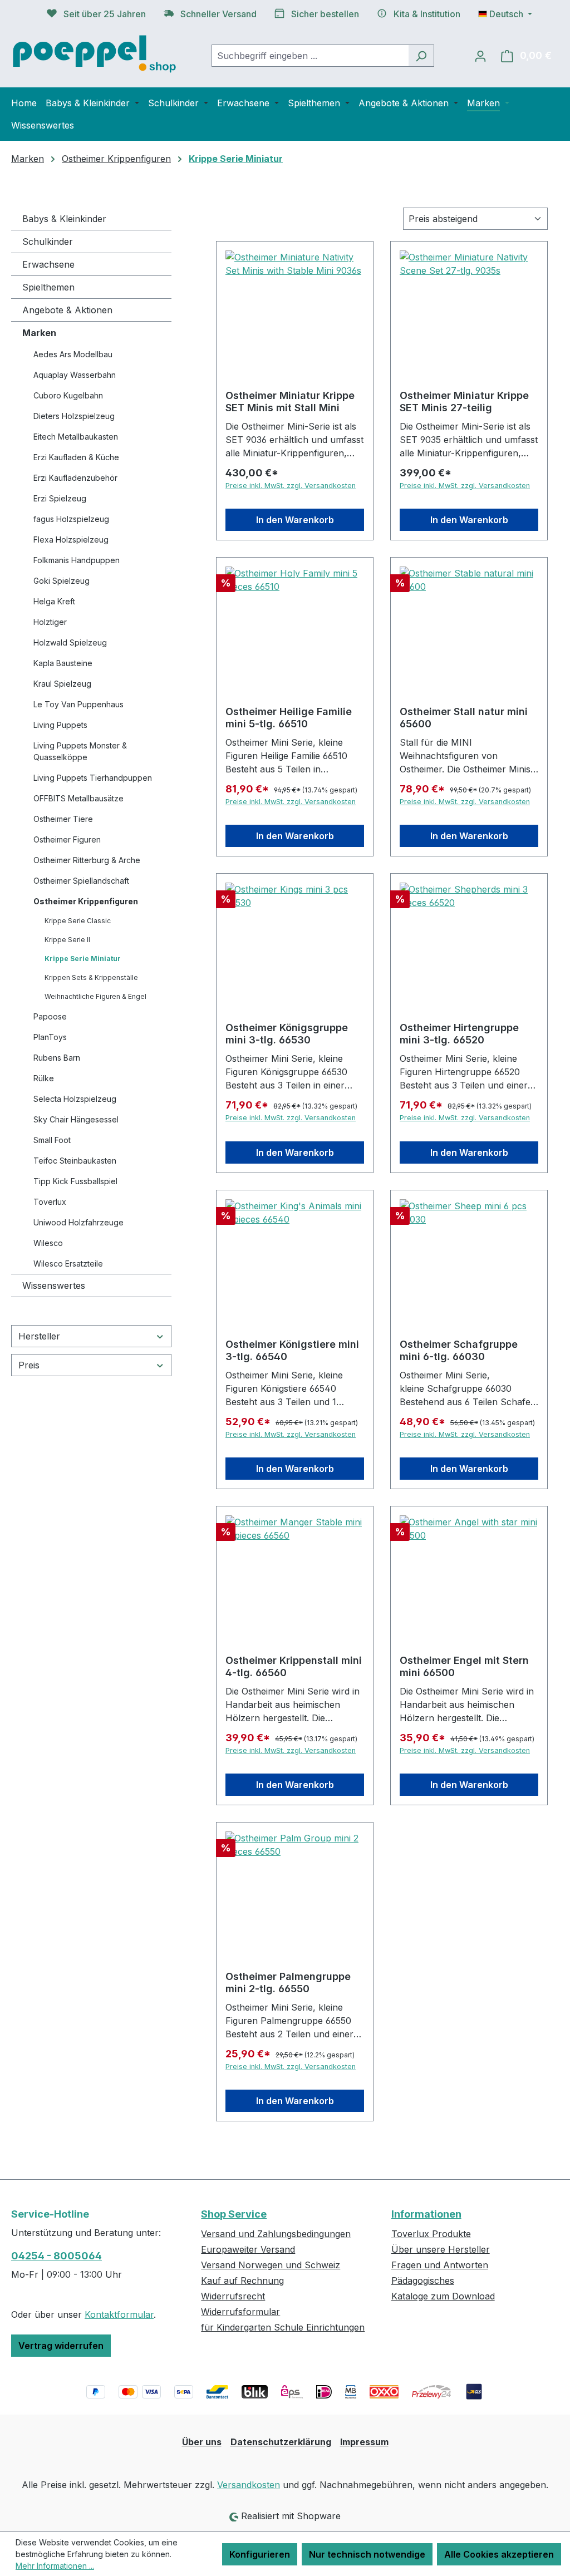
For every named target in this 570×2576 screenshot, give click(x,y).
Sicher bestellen (325, 14)
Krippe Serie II (67, 940)
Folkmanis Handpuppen (77, 560)
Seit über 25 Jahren (105, 14)
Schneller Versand (218, 14)
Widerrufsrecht (233, 2296)
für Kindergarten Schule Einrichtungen (283, 2327)
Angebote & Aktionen (67, 310)
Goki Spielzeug (62, 581)
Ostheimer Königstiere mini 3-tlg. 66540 (292, 1350)
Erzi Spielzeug (60, 498)
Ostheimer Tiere (63, 819)
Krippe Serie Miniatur (83, 959)
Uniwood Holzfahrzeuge (78, 1222)
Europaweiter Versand (248, 2249)
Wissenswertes (54, 1285)
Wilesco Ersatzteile (68, 1264)
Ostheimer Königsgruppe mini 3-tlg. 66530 (287, 1034)
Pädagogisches (423, 2281)
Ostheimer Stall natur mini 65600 (464, 718)
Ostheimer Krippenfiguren (86, 901)
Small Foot (52, 1140)
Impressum (364, 2442)
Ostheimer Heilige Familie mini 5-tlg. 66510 (289, 718)
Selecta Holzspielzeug (75, 1099)
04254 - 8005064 (56, 2256)
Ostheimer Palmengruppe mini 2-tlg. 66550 (288, 1983)
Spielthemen (48, 287)
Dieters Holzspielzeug (74, 416)
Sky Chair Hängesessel (76, 1119)
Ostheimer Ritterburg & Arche (87, 860)
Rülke (44, 1078)
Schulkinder (48, 242)
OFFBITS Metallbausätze (78, 798)
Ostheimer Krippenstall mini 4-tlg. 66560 (294, 1666)
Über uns (202, 2442)
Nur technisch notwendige (367, 2554)
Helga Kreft (54, 601)
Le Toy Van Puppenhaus (78, 704)
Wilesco (48, 1243)
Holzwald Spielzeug (70, 642)
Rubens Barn (57, 1058)
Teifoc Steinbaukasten (75, 1161)
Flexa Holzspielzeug (71, 540)
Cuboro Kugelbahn (68, 395)
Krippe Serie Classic (78, 921)
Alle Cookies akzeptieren (499, 2554)
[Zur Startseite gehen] (95, 53)
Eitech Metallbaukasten (76, 437)
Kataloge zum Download (443, 2296)
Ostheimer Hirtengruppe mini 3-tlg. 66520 (459, 1034)
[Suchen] (421, 56)
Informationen (426, 2214)
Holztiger (50, 622)
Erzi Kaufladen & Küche (76, 457)
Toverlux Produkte (431, 2234)
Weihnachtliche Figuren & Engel (95, 996)
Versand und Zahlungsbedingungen (276, 2234)
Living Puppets (60, 725)
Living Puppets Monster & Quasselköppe (80, 751)
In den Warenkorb (295, 520)
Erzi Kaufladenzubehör (75, 478)
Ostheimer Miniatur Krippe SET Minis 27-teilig (464, 402)
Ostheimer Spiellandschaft (81, 881)
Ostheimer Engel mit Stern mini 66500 (464, 1666)
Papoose (50, 1016)
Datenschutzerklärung (281, 2442)
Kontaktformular (119, 2314)
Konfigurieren (260, 2554)
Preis (29, 1365)
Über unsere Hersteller (441, 2249)
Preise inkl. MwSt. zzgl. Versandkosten (291, 486)
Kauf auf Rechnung (242, 2281)
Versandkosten (249, 2485)
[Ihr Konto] (480, 56)
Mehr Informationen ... (55, 2566)
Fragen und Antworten (440, 2265)
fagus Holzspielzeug (71, 519)
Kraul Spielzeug (62, 684)
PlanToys (50, 1037)
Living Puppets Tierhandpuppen (93, 778)
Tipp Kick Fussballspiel (75, 1181)
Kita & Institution (427, 14)
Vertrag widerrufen (61, 2346)
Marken (39, 333)
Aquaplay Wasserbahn (75, 375)
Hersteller (39, 1336)
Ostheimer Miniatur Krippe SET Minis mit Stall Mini (290, 402)
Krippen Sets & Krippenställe (91, 977)
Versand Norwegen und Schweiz (271, 2265)
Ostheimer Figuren (67, 839)
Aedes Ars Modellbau (73, 354)
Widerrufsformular (240, 2312)
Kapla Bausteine (63, 663)
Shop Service (234, 2214)
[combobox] (310, 56)
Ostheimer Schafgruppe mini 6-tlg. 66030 (459, 1350)
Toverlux (50, 1202)
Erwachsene (48, 264)
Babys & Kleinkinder (64, 219)
